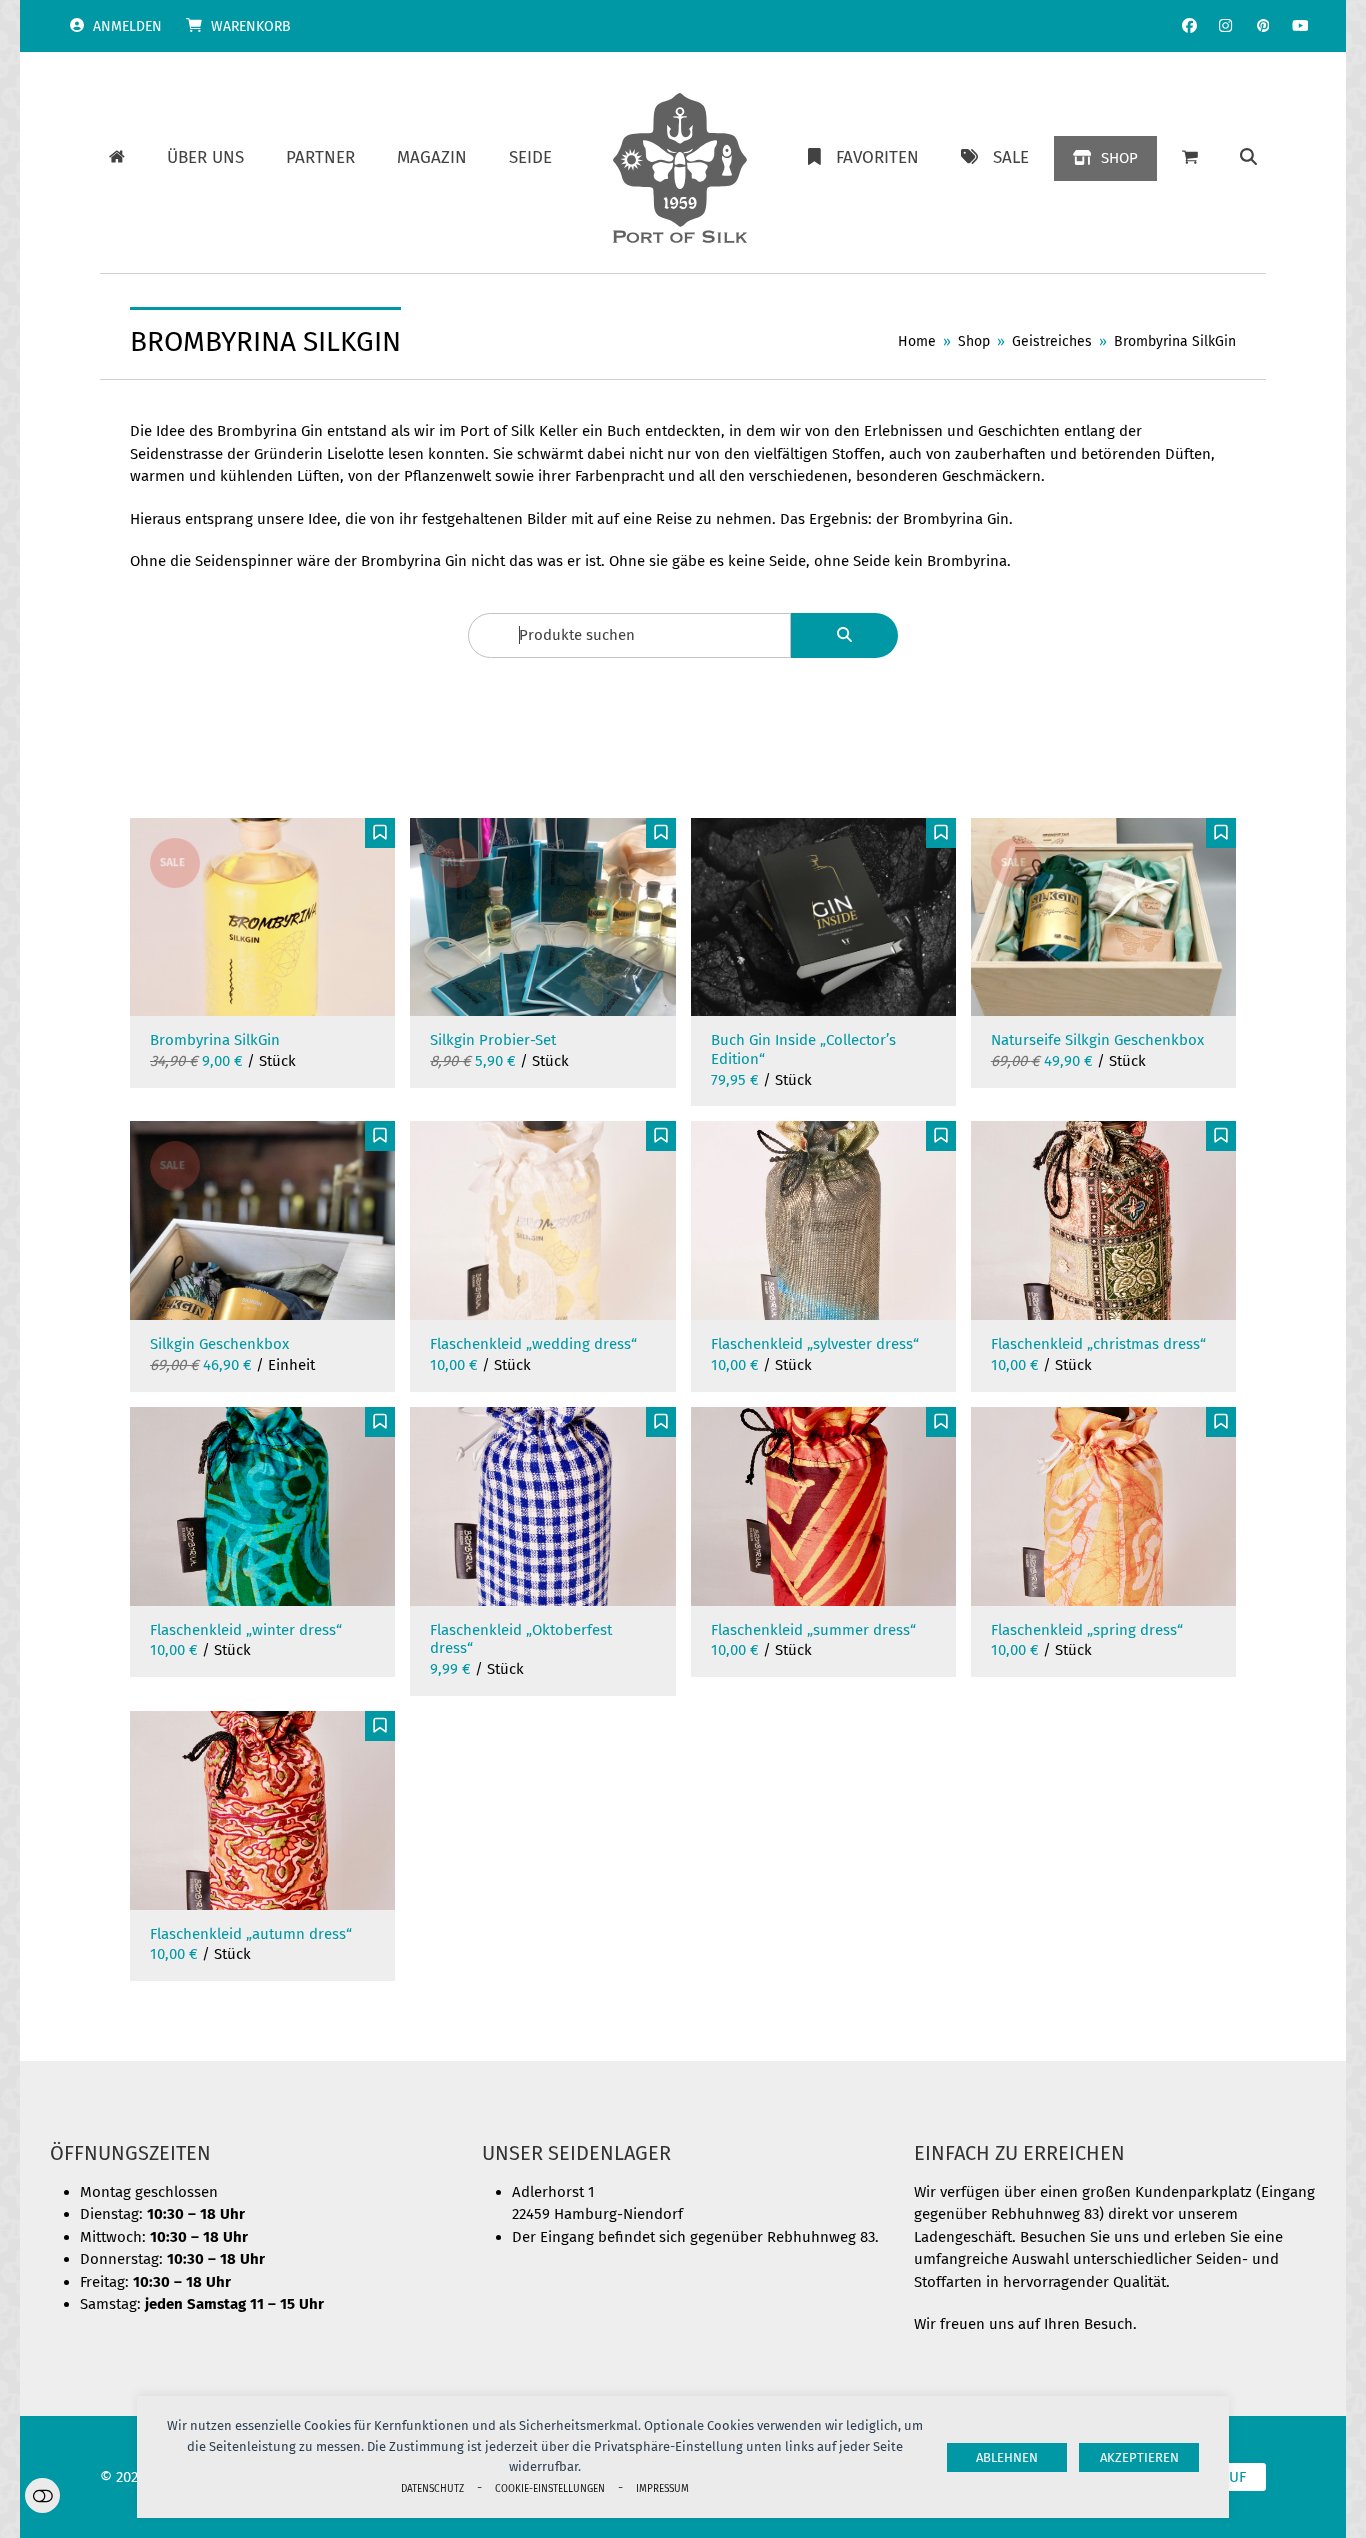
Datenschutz (432, 2488)
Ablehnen (1007, 2457)
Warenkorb (251, 26)
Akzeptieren (1139, 2457)
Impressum (662, 2488)
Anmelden (127, 26)
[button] (1248, 158)
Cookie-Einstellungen (550, 2488)
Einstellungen (42, 2495)
